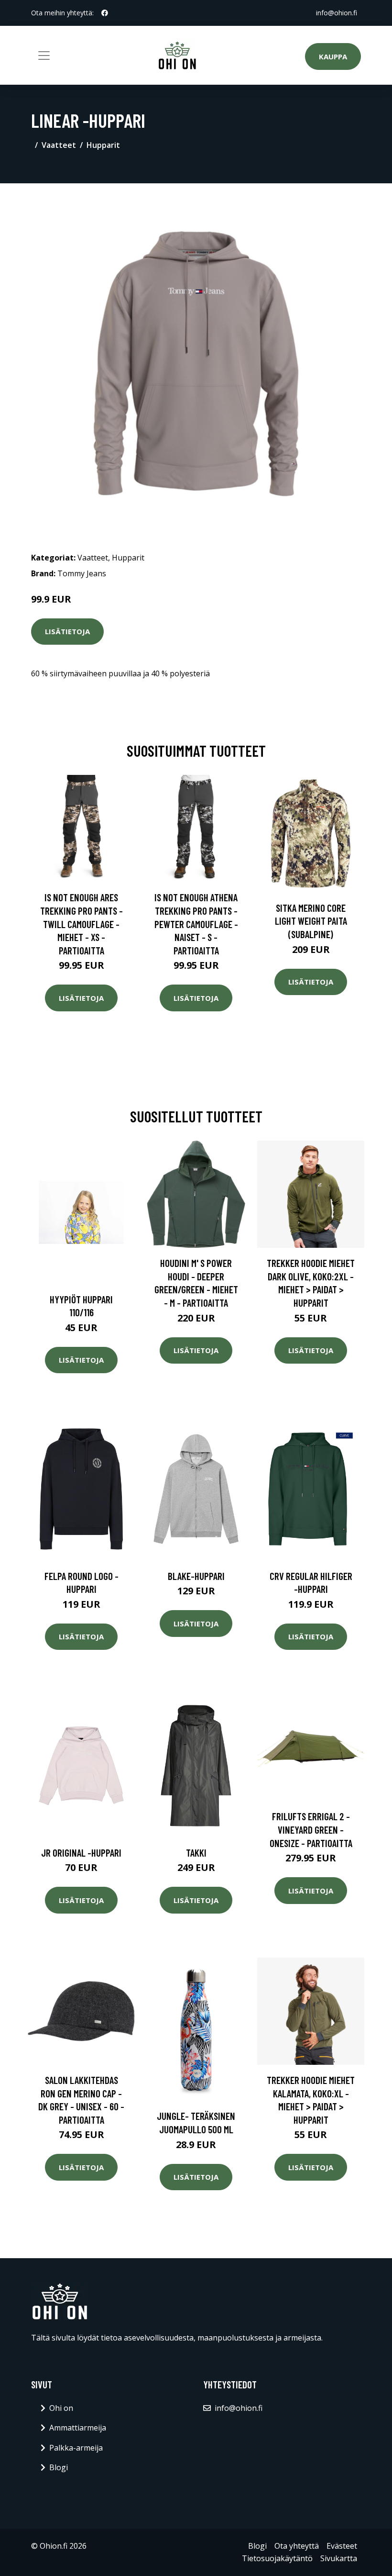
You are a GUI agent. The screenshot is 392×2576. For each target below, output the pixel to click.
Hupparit (103, 145)
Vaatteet (59, 145)
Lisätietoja (67, 631)
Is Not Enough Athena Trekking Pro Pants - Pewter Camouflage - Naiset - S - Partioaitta (196, 924)
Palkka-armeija (76, 2448)
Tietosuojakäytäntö (277, 2558)
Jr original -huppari (81, 1853)
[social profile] (105, 13)
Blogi (59, 2467)
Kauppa (333, 56)
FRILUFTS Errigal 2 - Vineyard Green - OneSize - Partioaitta (311, 1829)
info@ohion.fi (337, 13)
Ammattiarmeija (78, 2428)
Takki (196, 1853)
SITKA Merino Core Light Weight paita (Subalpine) (311, 921)
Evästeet (342, 2546)
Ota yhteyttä (297, 2546)
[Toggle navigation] (44, 56)
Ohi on (61, 2408)
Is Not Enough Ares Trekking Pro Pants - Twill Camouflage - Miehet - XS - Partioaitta (82, 924)
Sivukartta (339, 2558)
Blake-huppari (196, 1576)
